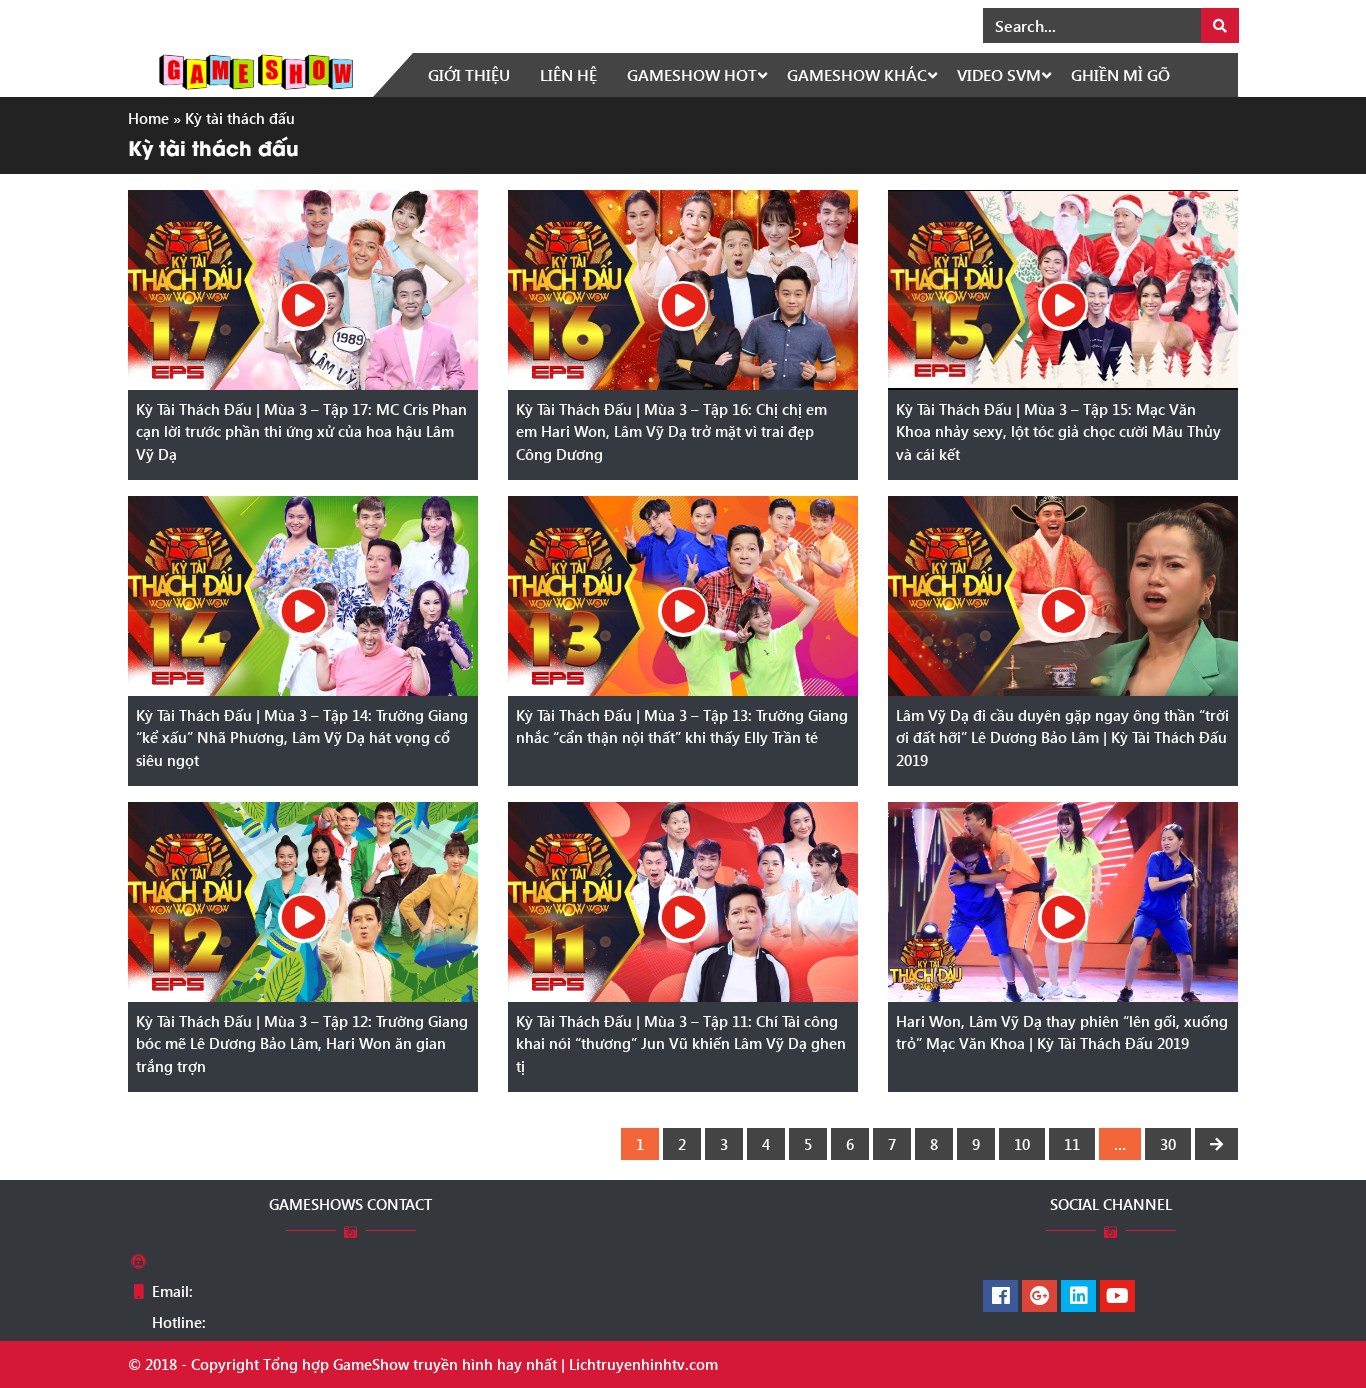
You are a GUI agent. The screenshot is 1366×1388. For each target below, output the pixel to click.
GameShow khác (857, 74)
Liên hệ (568, 74)
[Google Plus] (1039, 1297)
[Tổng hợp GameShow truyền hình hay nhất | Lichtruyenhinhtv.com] (256, 70)
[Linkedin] (1078, 1297)
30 (1168, 1144)
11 (1072, 1144)
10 (1022, 1144)
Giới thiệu (469, 74)
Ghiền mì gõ (1120, 74)
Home (148, 118)
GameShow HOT (692, 74)
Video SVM (999, 74)
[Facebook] (1000, 1297)
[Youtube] (1117, 1297)
